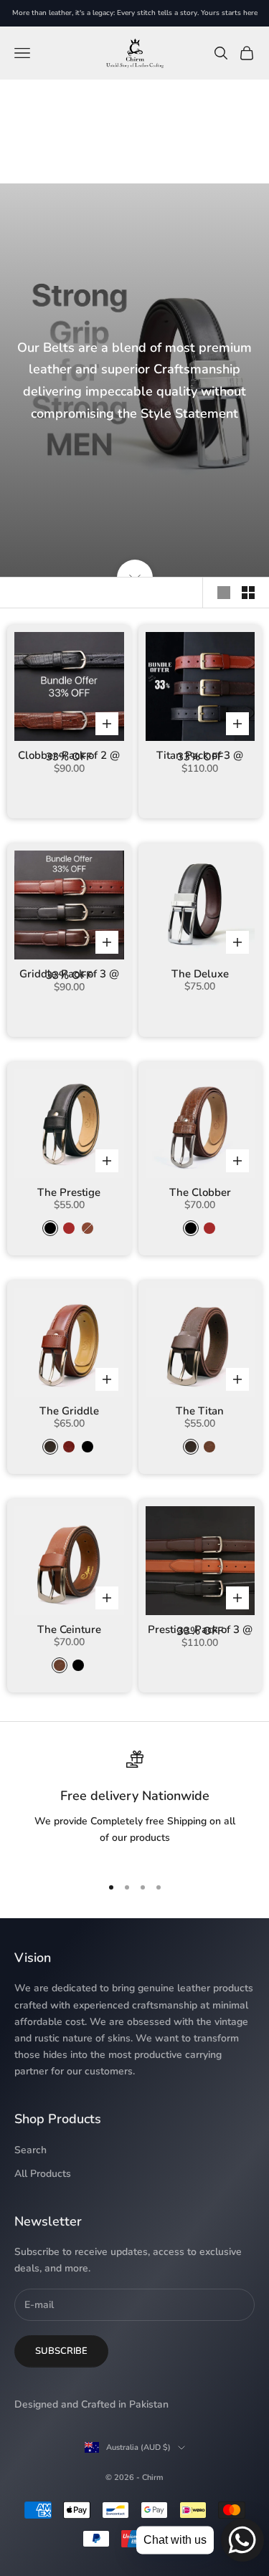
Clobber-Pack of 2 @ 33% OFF (69, 756)
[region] (134, 1806)
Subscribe (61, 2351)
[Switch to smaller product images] (248, 593)
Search (30, 2150)
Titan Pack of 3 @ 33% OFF (200, 756)
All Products (43, 2174)
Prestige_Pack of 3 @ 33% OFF (200, 1631)
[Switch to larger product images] (224, 593)
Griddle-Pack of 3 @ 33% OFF (69, 975)
